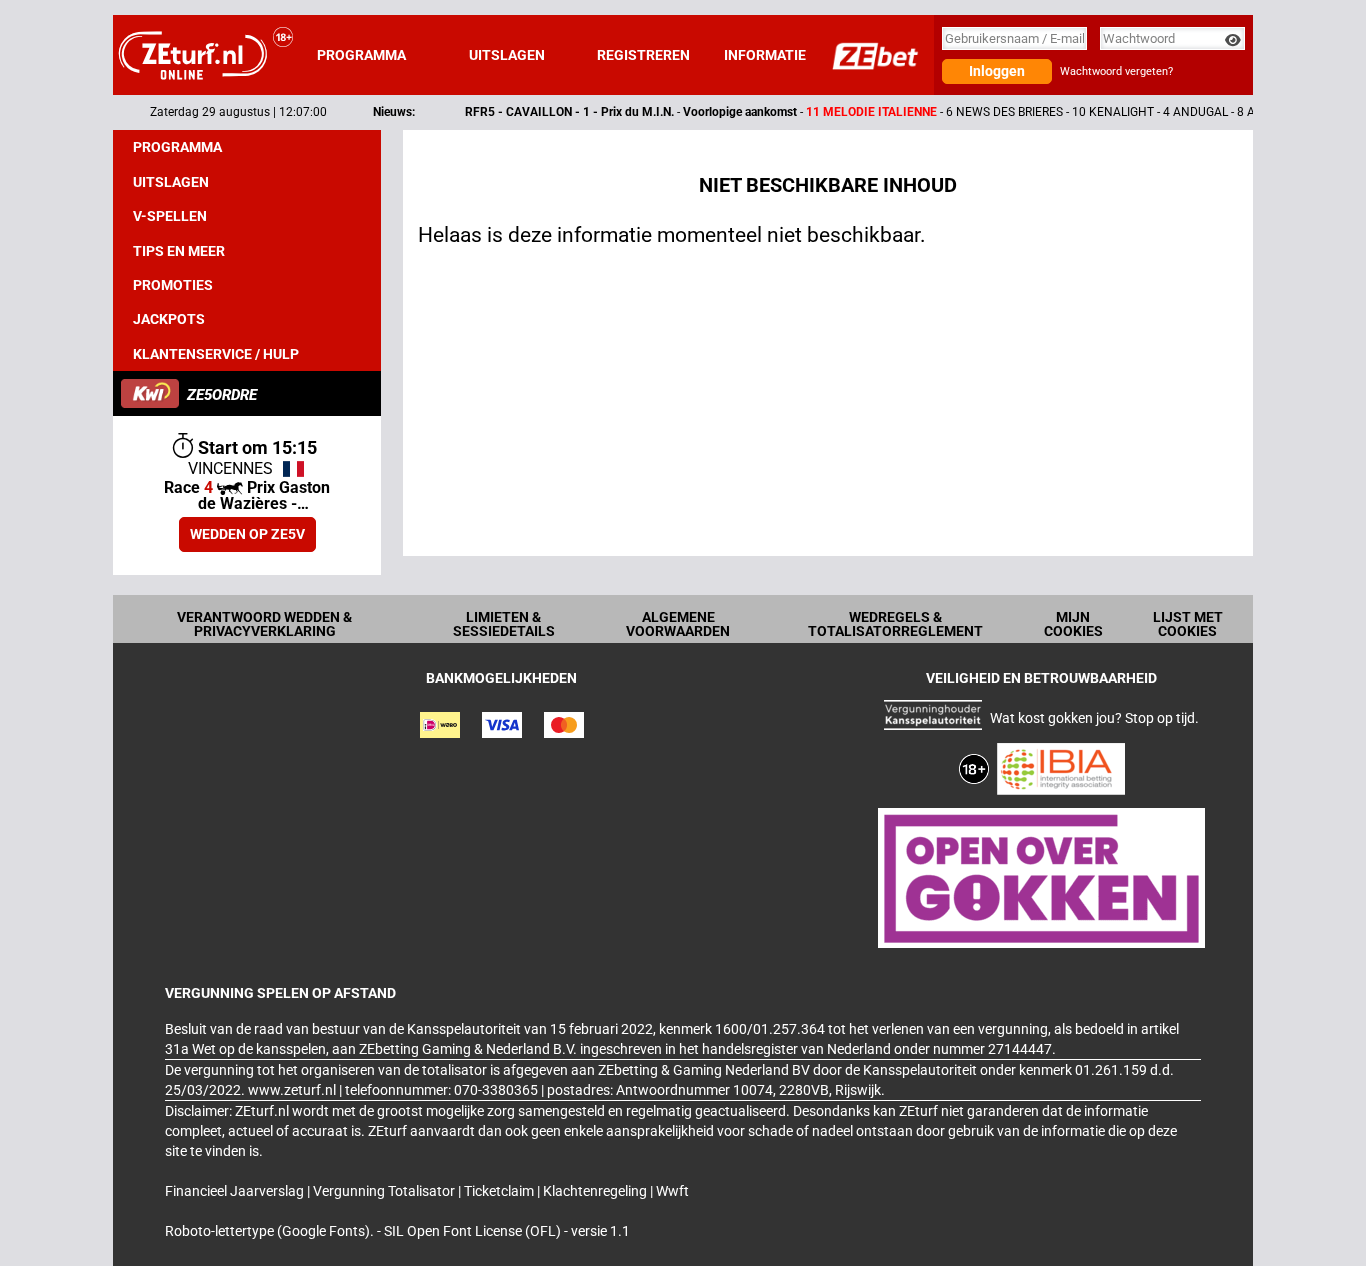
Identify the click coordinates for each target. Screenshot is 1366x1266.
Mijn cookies (1073, 624)
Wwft (672, 1191)
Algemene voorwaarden (678, 624)
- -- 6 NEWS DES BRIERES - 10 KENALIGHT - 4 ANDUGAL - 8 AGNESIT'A (850, 112)
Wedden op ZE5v (247, 534)
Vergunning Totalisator (385, 1191)
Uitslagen (507, 55)
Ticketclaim (500, 1191)
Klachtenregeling (596, 1191)
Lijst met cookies (1188, 624)
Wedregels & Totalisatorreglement (895, 624)
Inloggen (997, 71)
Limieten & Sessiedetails (504, 624)
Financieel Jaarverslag (236, 1191)
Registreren (643, 55)
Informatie (765, 55)
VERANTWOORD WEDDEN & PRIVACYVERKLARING (264, 624)
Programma (361, 55)
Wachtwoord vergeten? (1116, 71)
